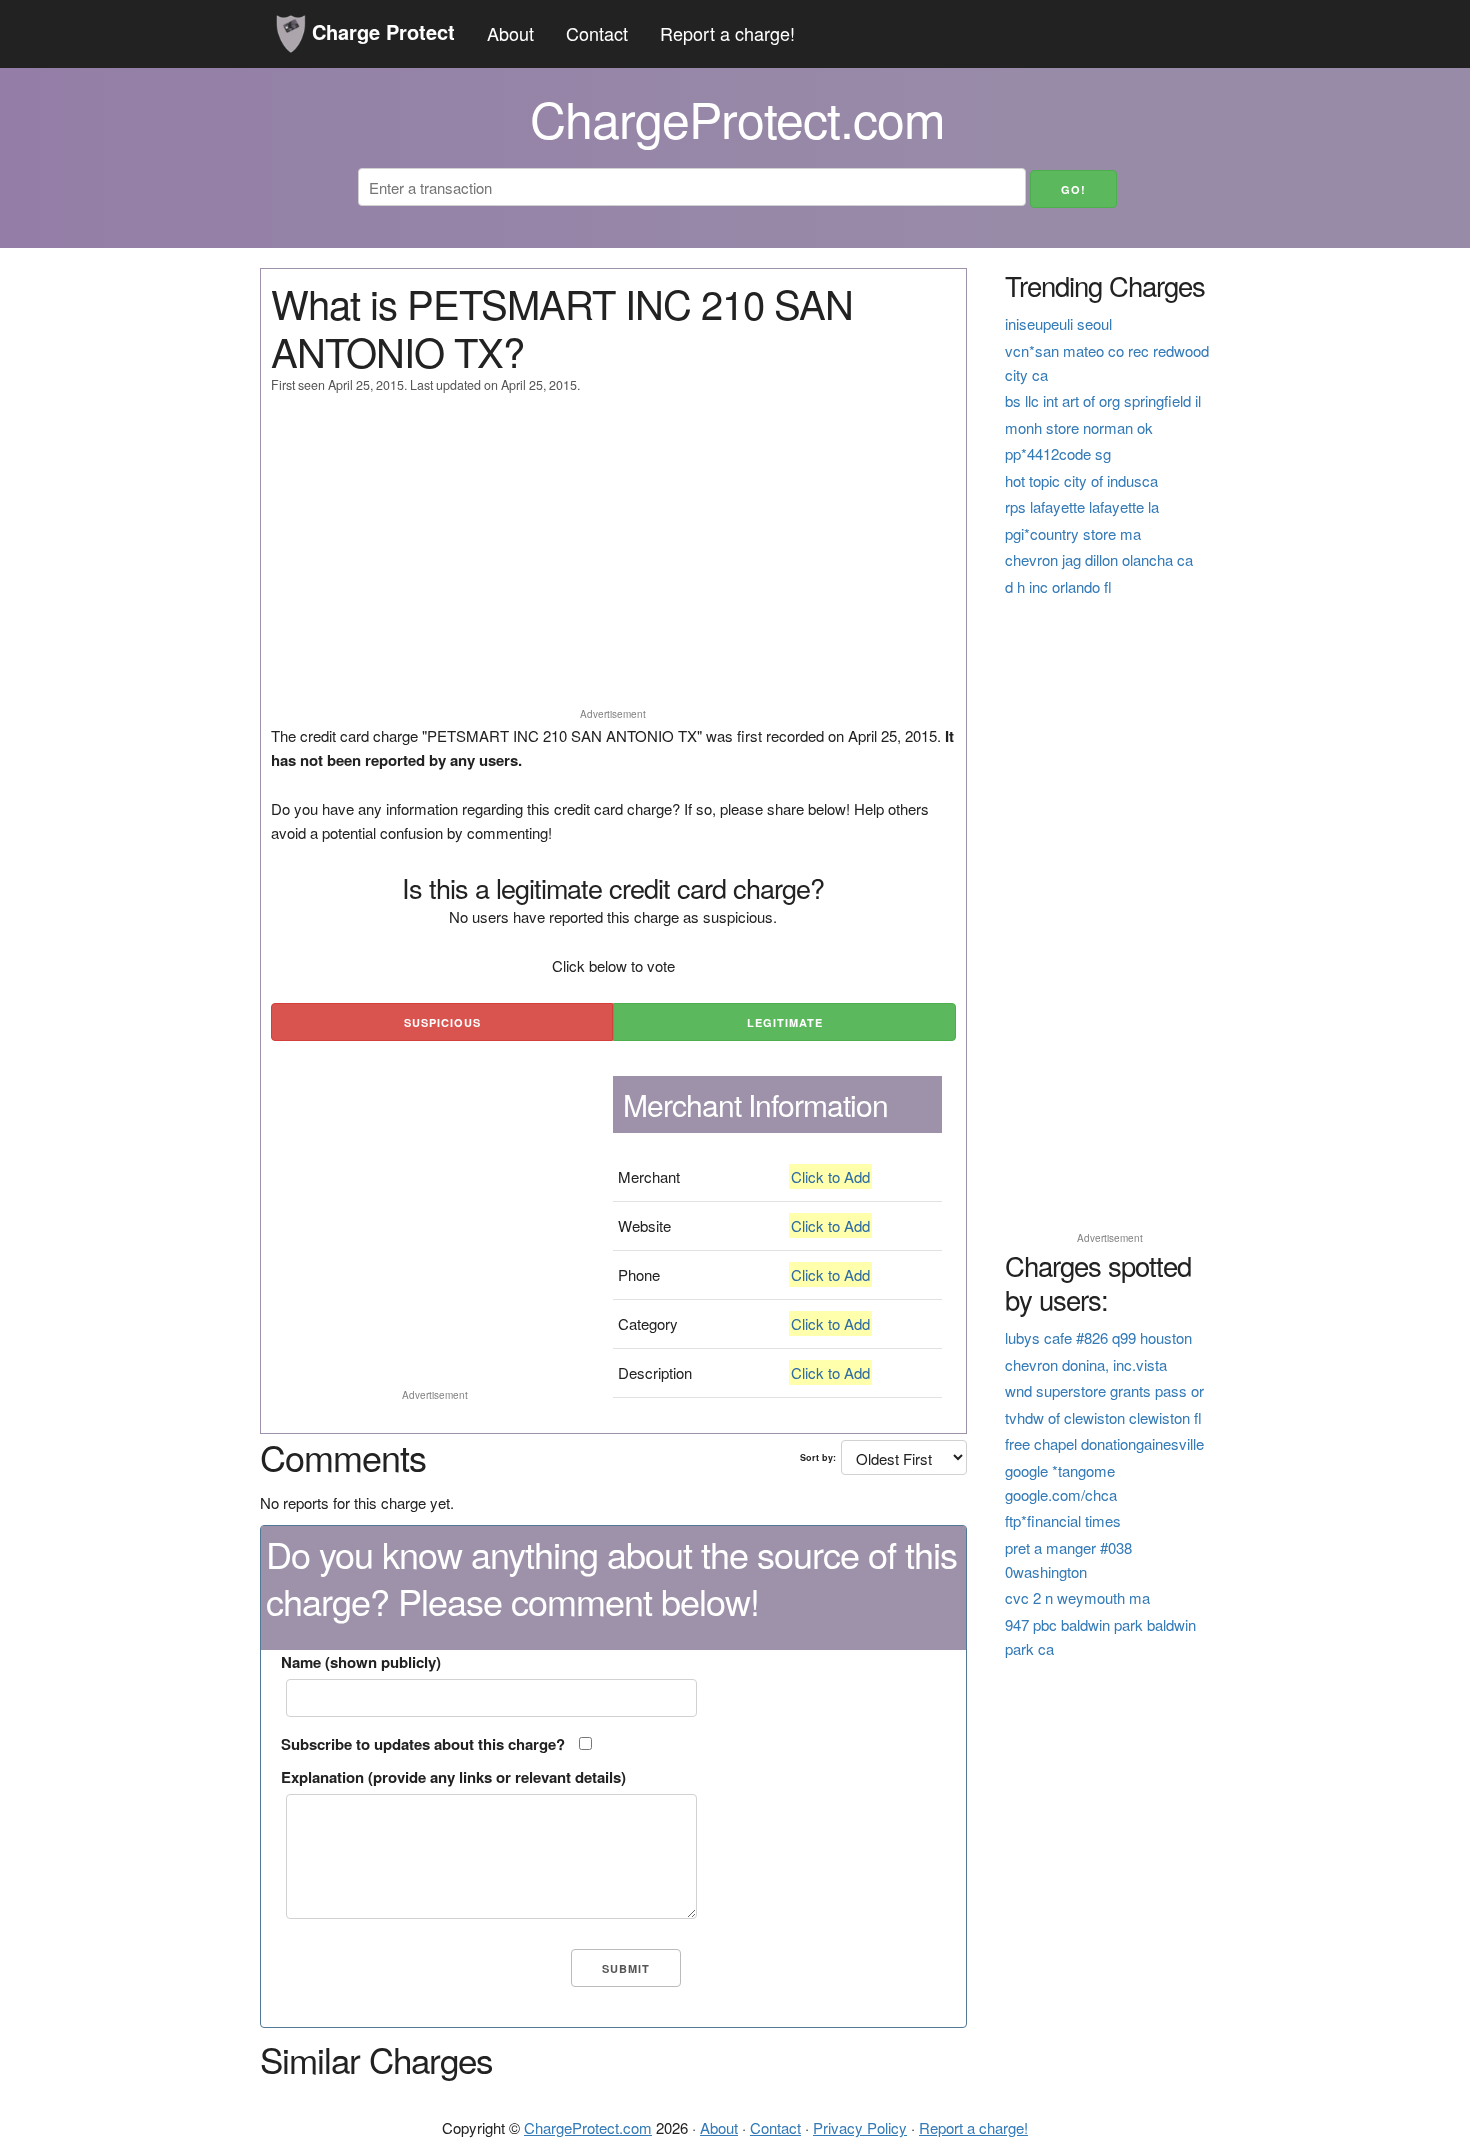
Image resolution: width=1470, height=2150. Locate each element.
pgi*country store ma (1073, 533)
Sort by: (818, 1457)
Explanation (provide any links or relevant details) (453, 1777)
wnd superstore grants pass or (1104, 1390)
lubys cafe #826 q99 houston (1098, 1337)
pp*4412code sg (1058, 453)
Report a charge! (727, 33)
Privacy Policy (860, 2127)
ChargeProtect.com (588, 2127)
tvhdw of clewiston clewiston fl (1103, 1417)
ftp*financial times (1063, 1520)
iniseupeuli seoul (1058, 323)
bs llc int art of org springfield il (1103, 400)
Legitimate (785, 1022)
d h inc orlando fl (1058, 586)
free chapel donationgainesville (1104, 1443)
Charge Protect (380, 31)
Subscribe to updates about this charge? (423, 1744)
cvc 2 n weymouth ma (1077, 1597)
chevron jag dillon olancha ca (1099, 559)
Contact (597, 33)
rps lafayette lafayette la (1082, 506)
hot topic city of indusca (1081, 480)
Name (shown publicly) (361, 1662)
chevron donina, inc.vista (1086, 1364)
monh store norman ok (1079, 427)
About (510, 33)
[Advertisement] (613, 560)
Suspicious (442, 1022)
